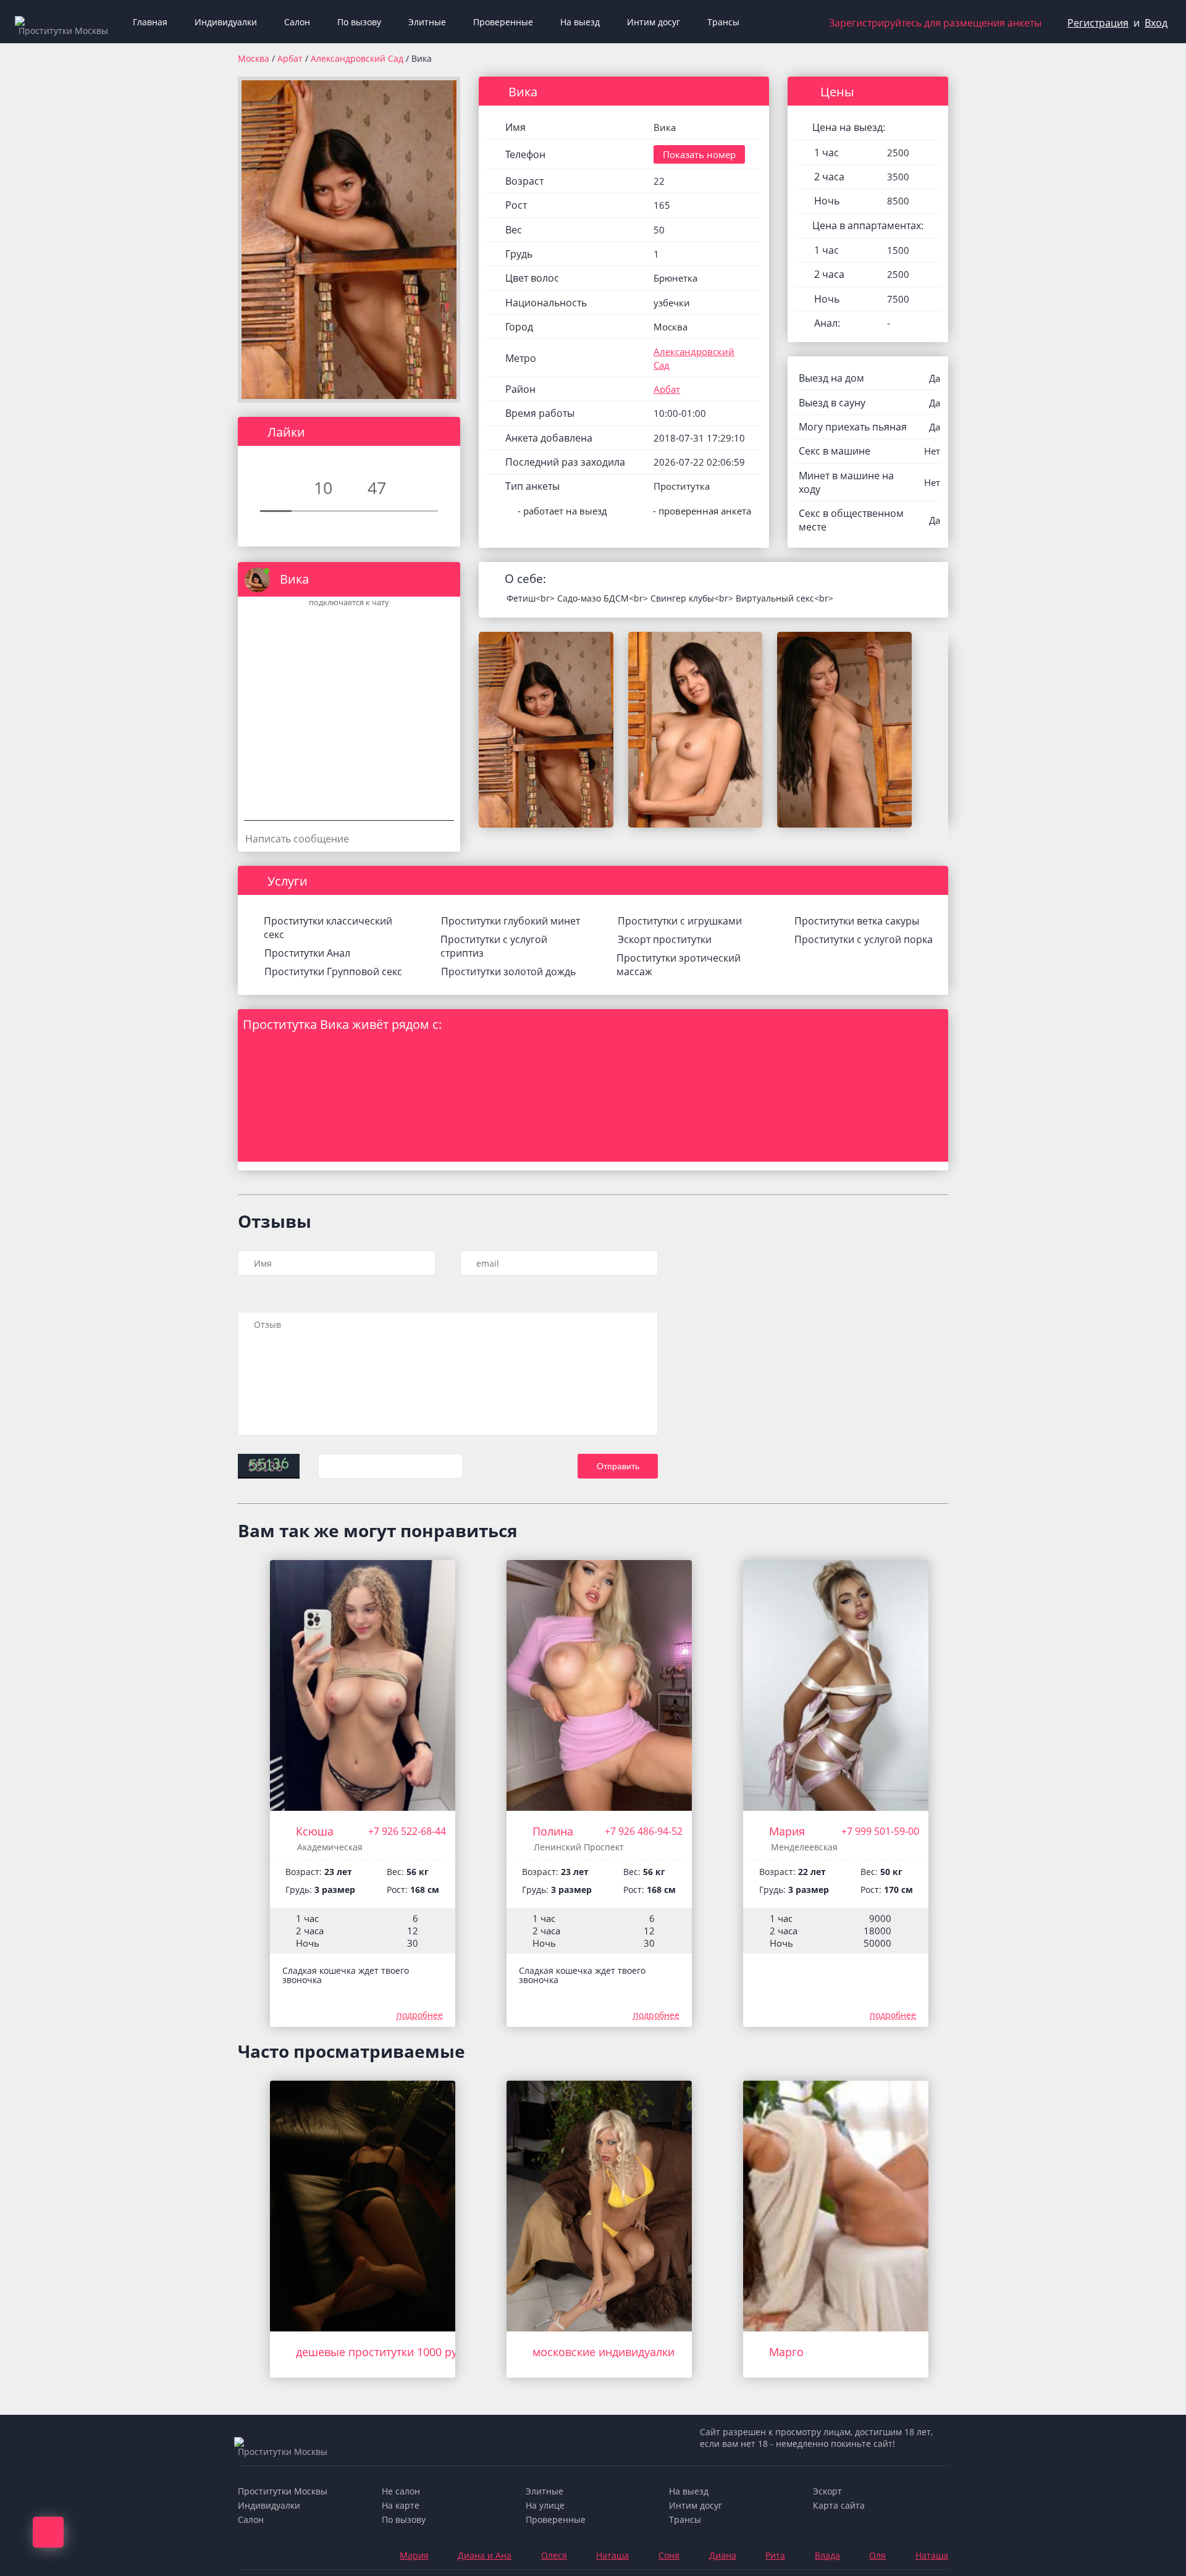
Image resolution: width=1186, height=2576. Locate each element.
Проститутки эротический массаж (679, 965)
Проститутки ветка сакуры (857, 921)
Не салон (401, 2491)
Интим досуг (654, 22)
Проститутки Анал (307, 953)
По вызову (359, 22)
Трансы (723, 22)
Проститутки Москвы (283, 2491)
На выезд (580, 22)
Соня (669, 2555)
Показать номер (699, 154)
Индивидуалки (226, 22)
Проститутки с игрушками (680, 921)
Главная (150, 22)
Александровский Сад (358, 58)
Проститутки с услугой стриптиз (494, 946)
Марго (786, 2352)
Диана (723, 2555)
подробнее (420, 2015)
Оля (877, 2555)
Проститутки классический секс (328, 928)
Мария (787, 1831)
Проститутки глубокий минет (511, 921)
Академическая (330, 1847)
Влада (827, 2555)
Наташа (612, 2555)
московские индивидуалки (604, 2352)
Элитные (427, 22)
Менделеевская (804, 1847)
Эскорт (827, 2491)
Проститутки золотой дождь (508, 971)
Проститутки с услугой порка (864, 939)
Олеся (554, 2555)
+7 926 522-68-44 (407, 1831)
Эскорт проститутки (665, 939)
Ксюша (315, 1831)
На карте (401, 2505)
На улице (545, 2505)
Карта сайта (839, 2505)
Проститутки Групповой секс (333, 971)
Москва (254, 58)
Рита (775, 2555)
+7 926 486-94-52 (644, 1831)
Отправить (618, 1466)
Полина (553, 1831)
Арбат (291, 58)
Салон (297, 22)
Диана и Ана (485, 2555)
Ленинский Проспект (579, 1847)
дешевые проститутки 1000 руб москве (401, 2352)
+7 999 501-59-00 (880, 1831)
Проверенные (503, 22)
